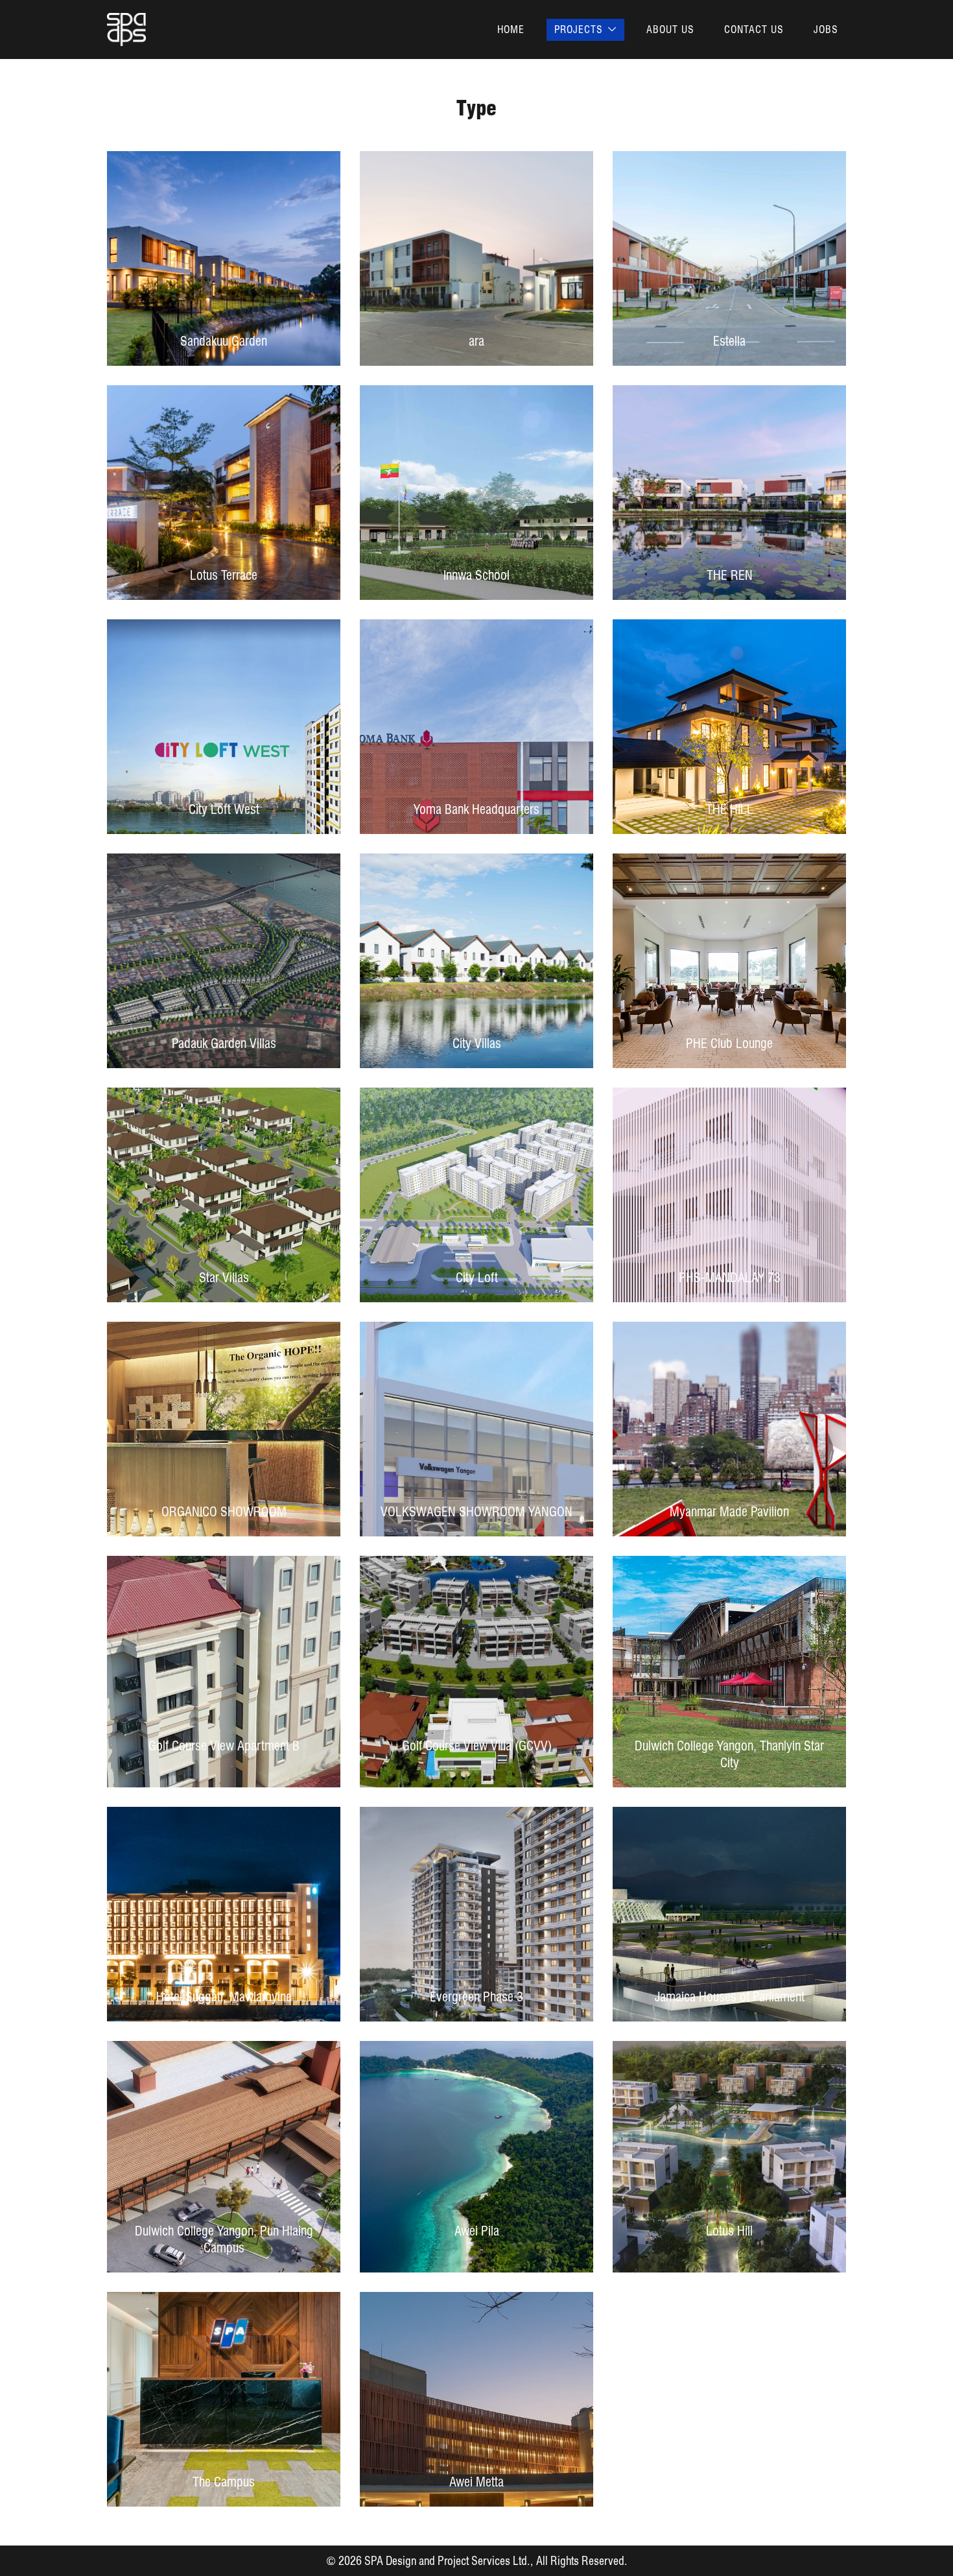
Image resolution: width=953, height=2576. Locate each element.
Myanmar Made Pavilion (729, 1512)
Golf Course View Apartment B (224, 1746)
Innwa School (476, 575)
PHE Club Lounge (729, 1044)
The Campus (224, 2482)
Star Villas (224, 1278)
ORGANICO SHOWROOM (224, 1512)
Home (511, 30)
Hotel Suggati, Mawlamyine (224, 1997)
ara (476, 341)
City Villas (477, 1044)
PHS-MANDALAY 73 (730, 1278)
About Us (670, 30)
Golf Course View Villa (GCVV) (477, 1746)
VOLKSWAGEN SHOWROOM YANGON (476, 1512)
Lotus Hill (729, 2231)
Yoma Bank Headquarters (476, 809)
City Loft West (224, 809)
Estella (729, 341)
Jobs (826, 30)
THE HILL (730, 809)
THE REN (730, 575)
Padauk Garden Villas (224, 1044)
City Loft (477, 1278)
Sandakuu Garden (224, 341)
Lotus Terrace (224, 575)
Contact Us (754, 30)
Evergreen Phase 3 (476, 1997)
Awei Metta (476, 2482)
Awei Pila (477, 2231)
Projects (579, 30)
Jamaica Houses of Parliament (730, 1997)
